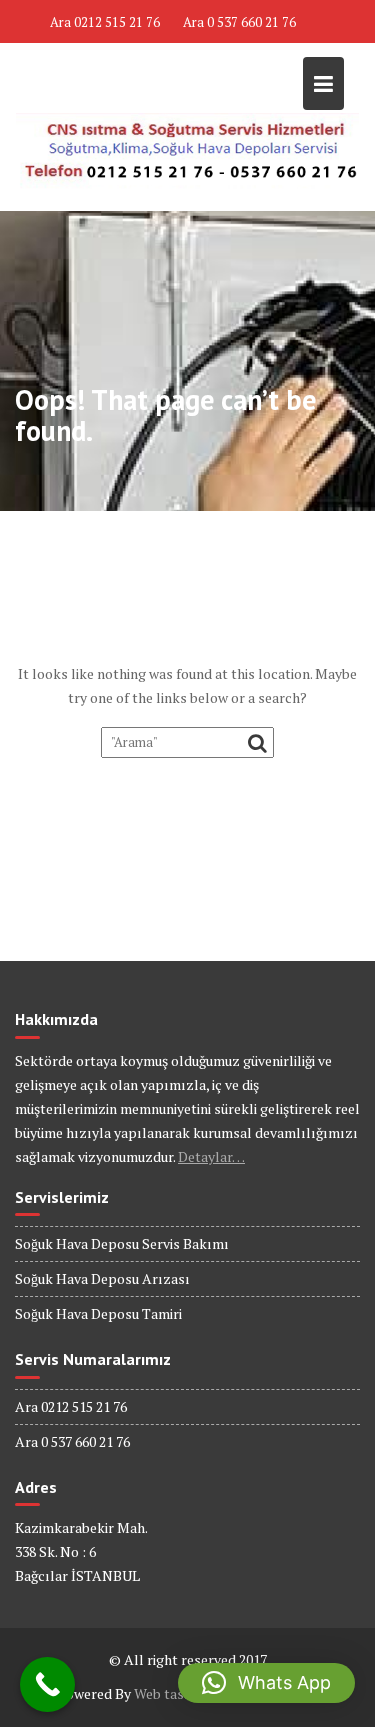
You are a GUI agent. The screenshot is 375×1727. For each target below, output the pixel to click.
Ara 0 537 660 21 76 (239, 22)
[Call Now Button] (47, 1684)
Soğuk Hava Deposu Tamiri (98, 1313)
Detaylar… (211, 1156)
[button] (266, 1683)
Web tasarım (174, 1693)
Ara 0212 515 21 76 (105, 22)
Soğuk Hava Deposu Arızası (102, 1278)
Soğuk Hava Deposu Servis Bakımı (122, 1243)
